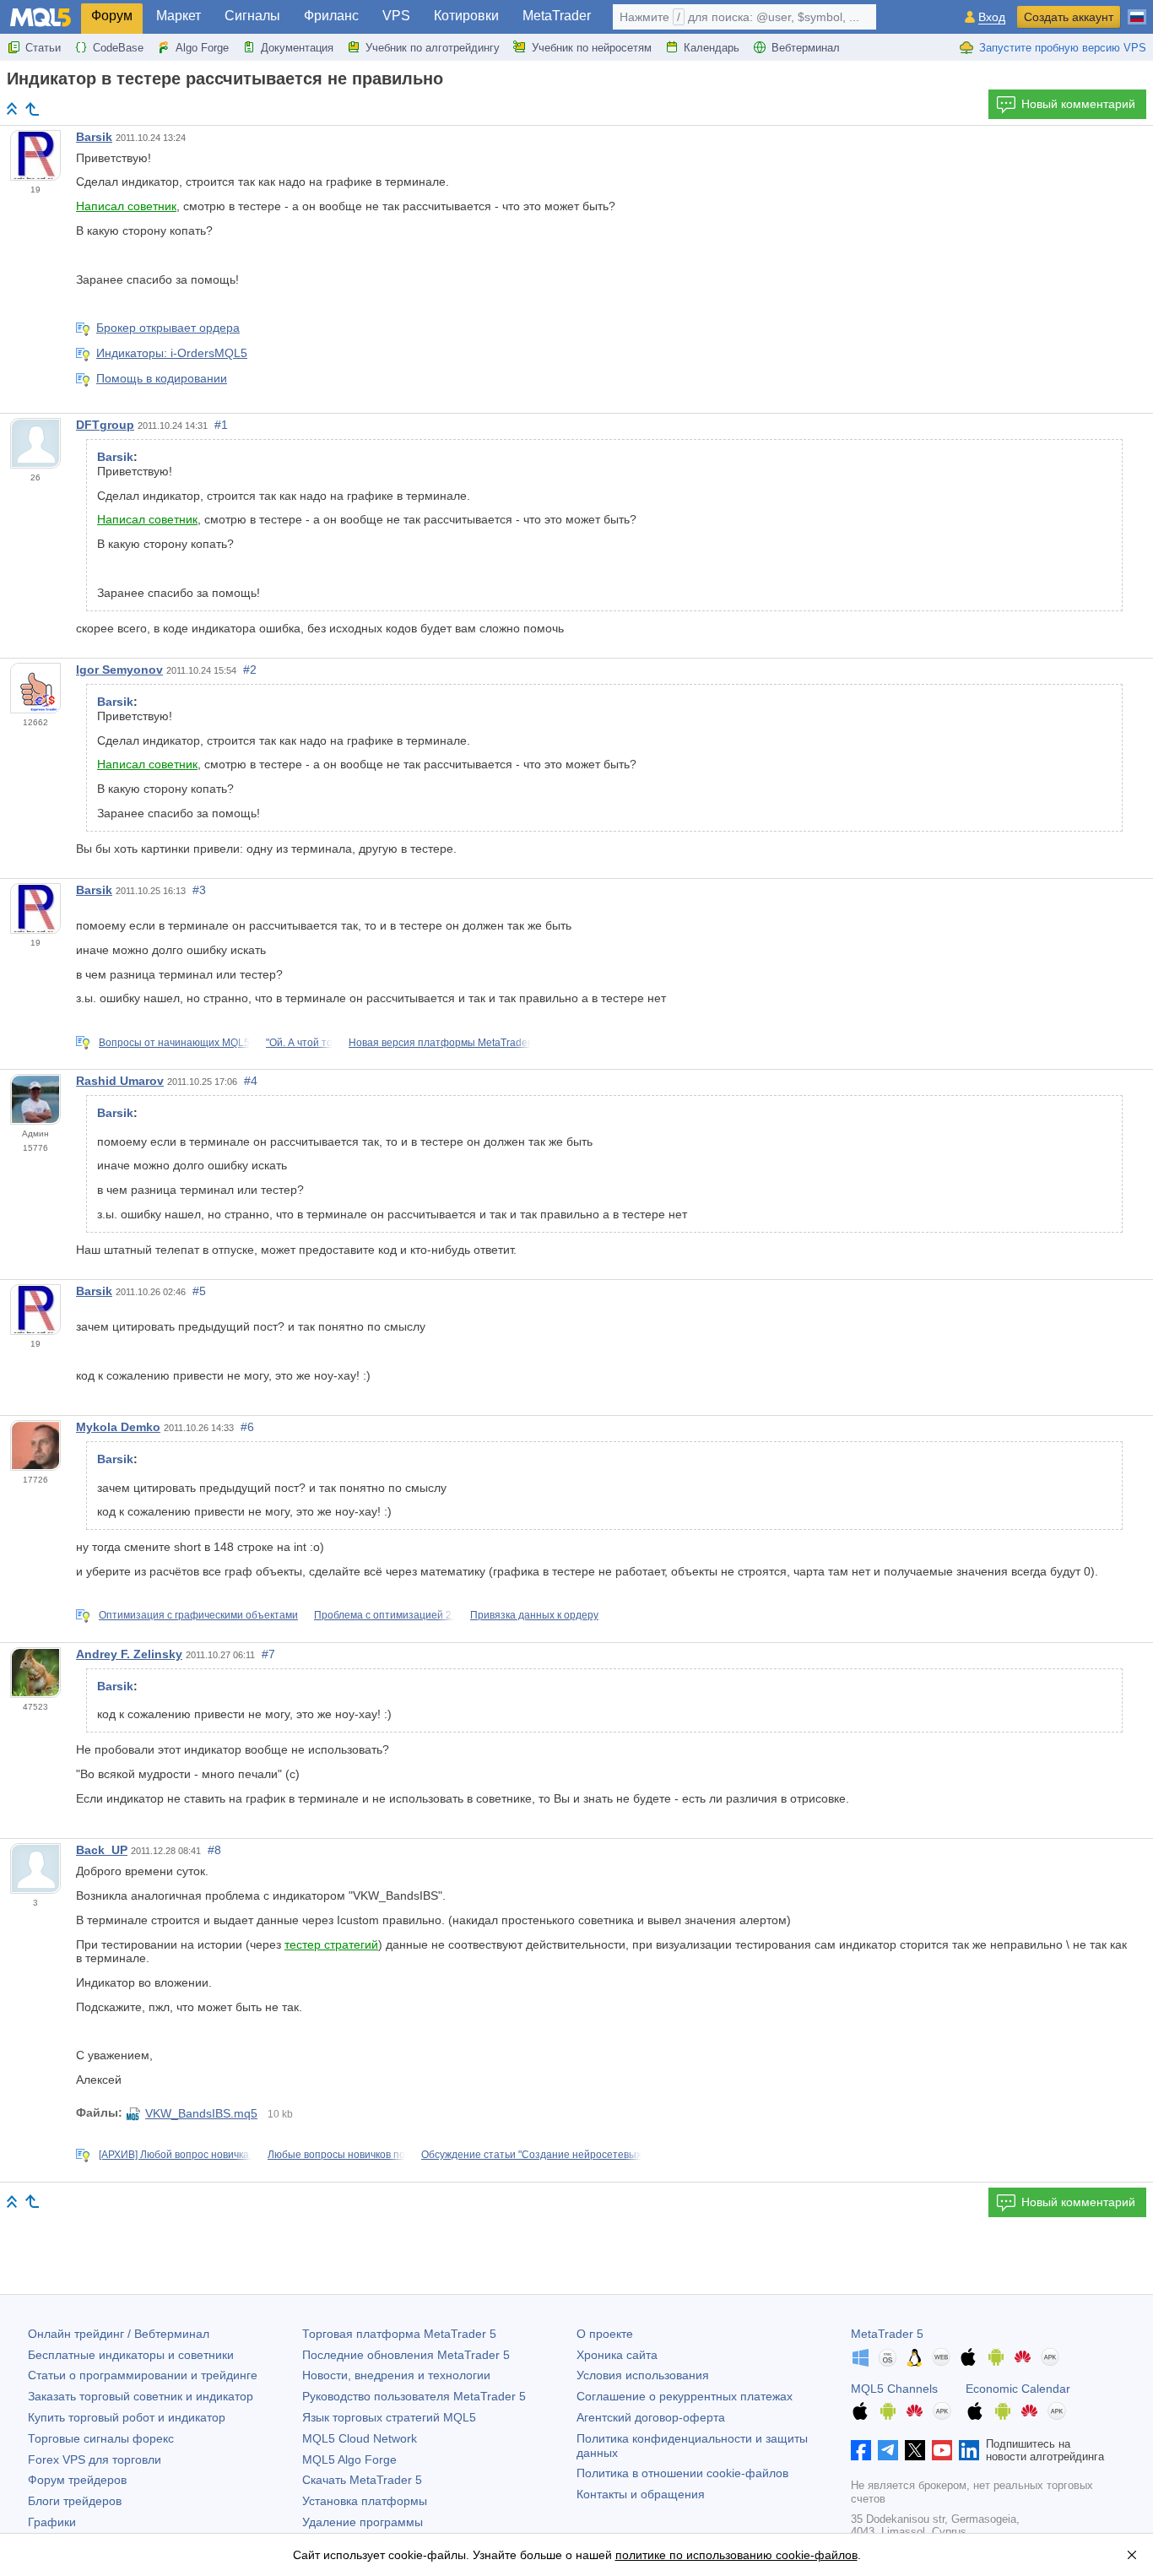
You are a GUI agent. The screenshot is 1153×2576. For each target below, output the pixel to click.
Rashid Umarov (120, 1081)
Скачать (362, 2480)
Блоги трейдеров (75, 2501)
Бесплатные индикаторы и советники (131, 2355)
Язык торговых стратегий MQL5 (389, 2417)
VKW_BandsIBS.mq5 (201, 2113)
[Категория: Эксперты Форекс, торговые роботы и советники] (32, 109)
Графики (52, 2522)
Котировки (466, 16)
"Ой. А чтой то (299, 1043)
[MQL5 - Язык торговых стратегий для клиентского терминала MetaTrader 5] (41, 17)
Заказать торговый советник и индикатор (141, 2396)
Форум (112, 16)
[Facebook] (861, 2450)
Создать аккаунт (1069, 17)
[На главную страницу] (12, 108)
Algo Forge (202, 48)
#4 (251, 1081)
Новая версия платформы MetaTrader (440, 1043)
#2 (250, 670)
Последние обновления (406, 2355)
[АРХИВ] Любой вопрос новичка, (175, 2155)
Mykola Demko (118, 1427)
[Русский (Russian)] (1137, 10)
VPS (396, 16)
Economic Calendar (1018, 2389)
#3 (199, 890)
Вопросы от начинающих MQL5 (174, 1043)
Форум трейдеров (77, 2480)
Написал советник (126, 206)
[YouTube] (942, 2450)
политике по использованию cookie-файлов (736, 2555)
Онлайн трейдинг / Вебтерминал (119, 2334)
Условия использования (643, 2375)
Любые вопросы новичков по (336, 2155)
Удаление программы (363, 2522)
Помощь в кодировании (162, 378)
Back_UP (102, 1850)
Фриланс (331, 16)
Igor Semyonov (119, 670)
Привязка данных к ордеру (534, 1615)
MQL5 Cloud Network (360, 2438)
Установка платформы (365, 2501)
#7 (268, 1654)
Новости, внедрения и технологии (396, 2375)
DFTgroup (105, 425)
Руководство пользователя (414, 2396)
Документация (297, 48)
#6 (247, 1427)
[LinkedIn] (969, 2450)
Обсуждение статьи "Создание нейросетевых (531, 2155)
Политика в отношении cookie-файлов (682, 2473)
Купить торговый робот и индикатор (127, 2417)
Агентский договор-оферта (651, 2417)
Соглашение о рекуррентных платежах (685, 2396)
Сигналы (252, 16)
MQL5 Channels (894, 2389)
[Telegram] (888, 2450)
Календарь (712, 48)
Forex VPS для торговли (95, 2459)
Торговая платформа (399, 2334)
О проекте (605, 2334)
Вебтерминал (806, 48)
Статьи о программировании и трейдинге (143, 2375)
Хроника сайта (617, 2355)
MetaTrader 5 (887, 2334)
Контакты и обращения (641, 2494)
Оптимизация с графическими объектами (198, 1615)
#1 (221, 425)
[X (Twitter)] (915, 2450)
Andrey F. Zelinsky (129, 1654)
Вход (992, 17)
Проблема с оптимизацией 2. (384, 1615)
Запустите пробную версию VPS (1063, 48)
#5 (199, 1291)
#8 (214, 1850)
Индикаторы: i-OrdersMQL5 (172, 353)
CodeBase (118, 48)
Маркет (179, 16)
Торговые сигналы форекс (101, 2438)
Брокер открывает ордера (168, 328)
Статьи (43, 48)
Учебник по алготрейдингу (433, 48)
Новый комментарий (1078, 104)
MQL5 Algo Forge (349, 2459)
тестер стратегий (331, 1944)
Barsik (94, 137)
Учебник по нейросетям (592, 48)
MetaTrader (557, 16)
